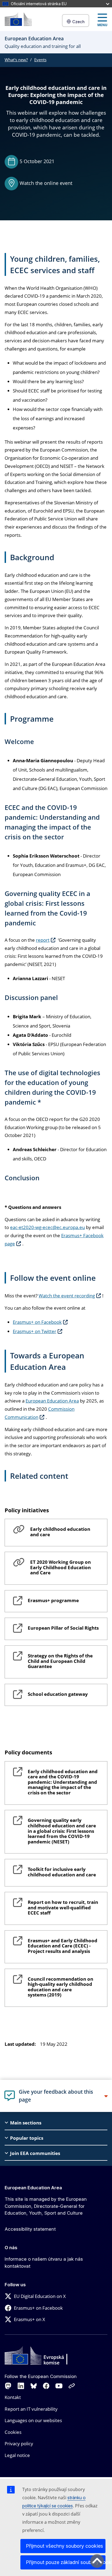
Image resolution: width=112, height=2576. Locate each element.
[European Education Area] (18, 19)
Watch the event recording (67, 1296)
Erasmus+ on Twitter (35, 1331)
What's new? (16, 60)
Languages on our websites (33, 2420)
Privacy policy (19, 2444)
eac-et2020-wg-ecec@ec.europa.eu (47, 1227)
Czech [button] (78, 22)
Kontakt (13, 2397)
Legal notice (17, 2455)
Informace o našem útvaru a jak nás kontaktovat (44, 2263)
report (43, 940)
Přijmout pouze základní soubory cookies (66, 2562)
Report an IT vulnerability (31, 2409)
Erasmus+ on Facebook (37, 1322)
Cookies (13, 2432)
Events (40, 60)
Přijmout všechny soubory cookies (64, 2546)
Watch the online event (46, 183)
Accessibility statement (30, 2229)
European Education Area (52, 1401)
